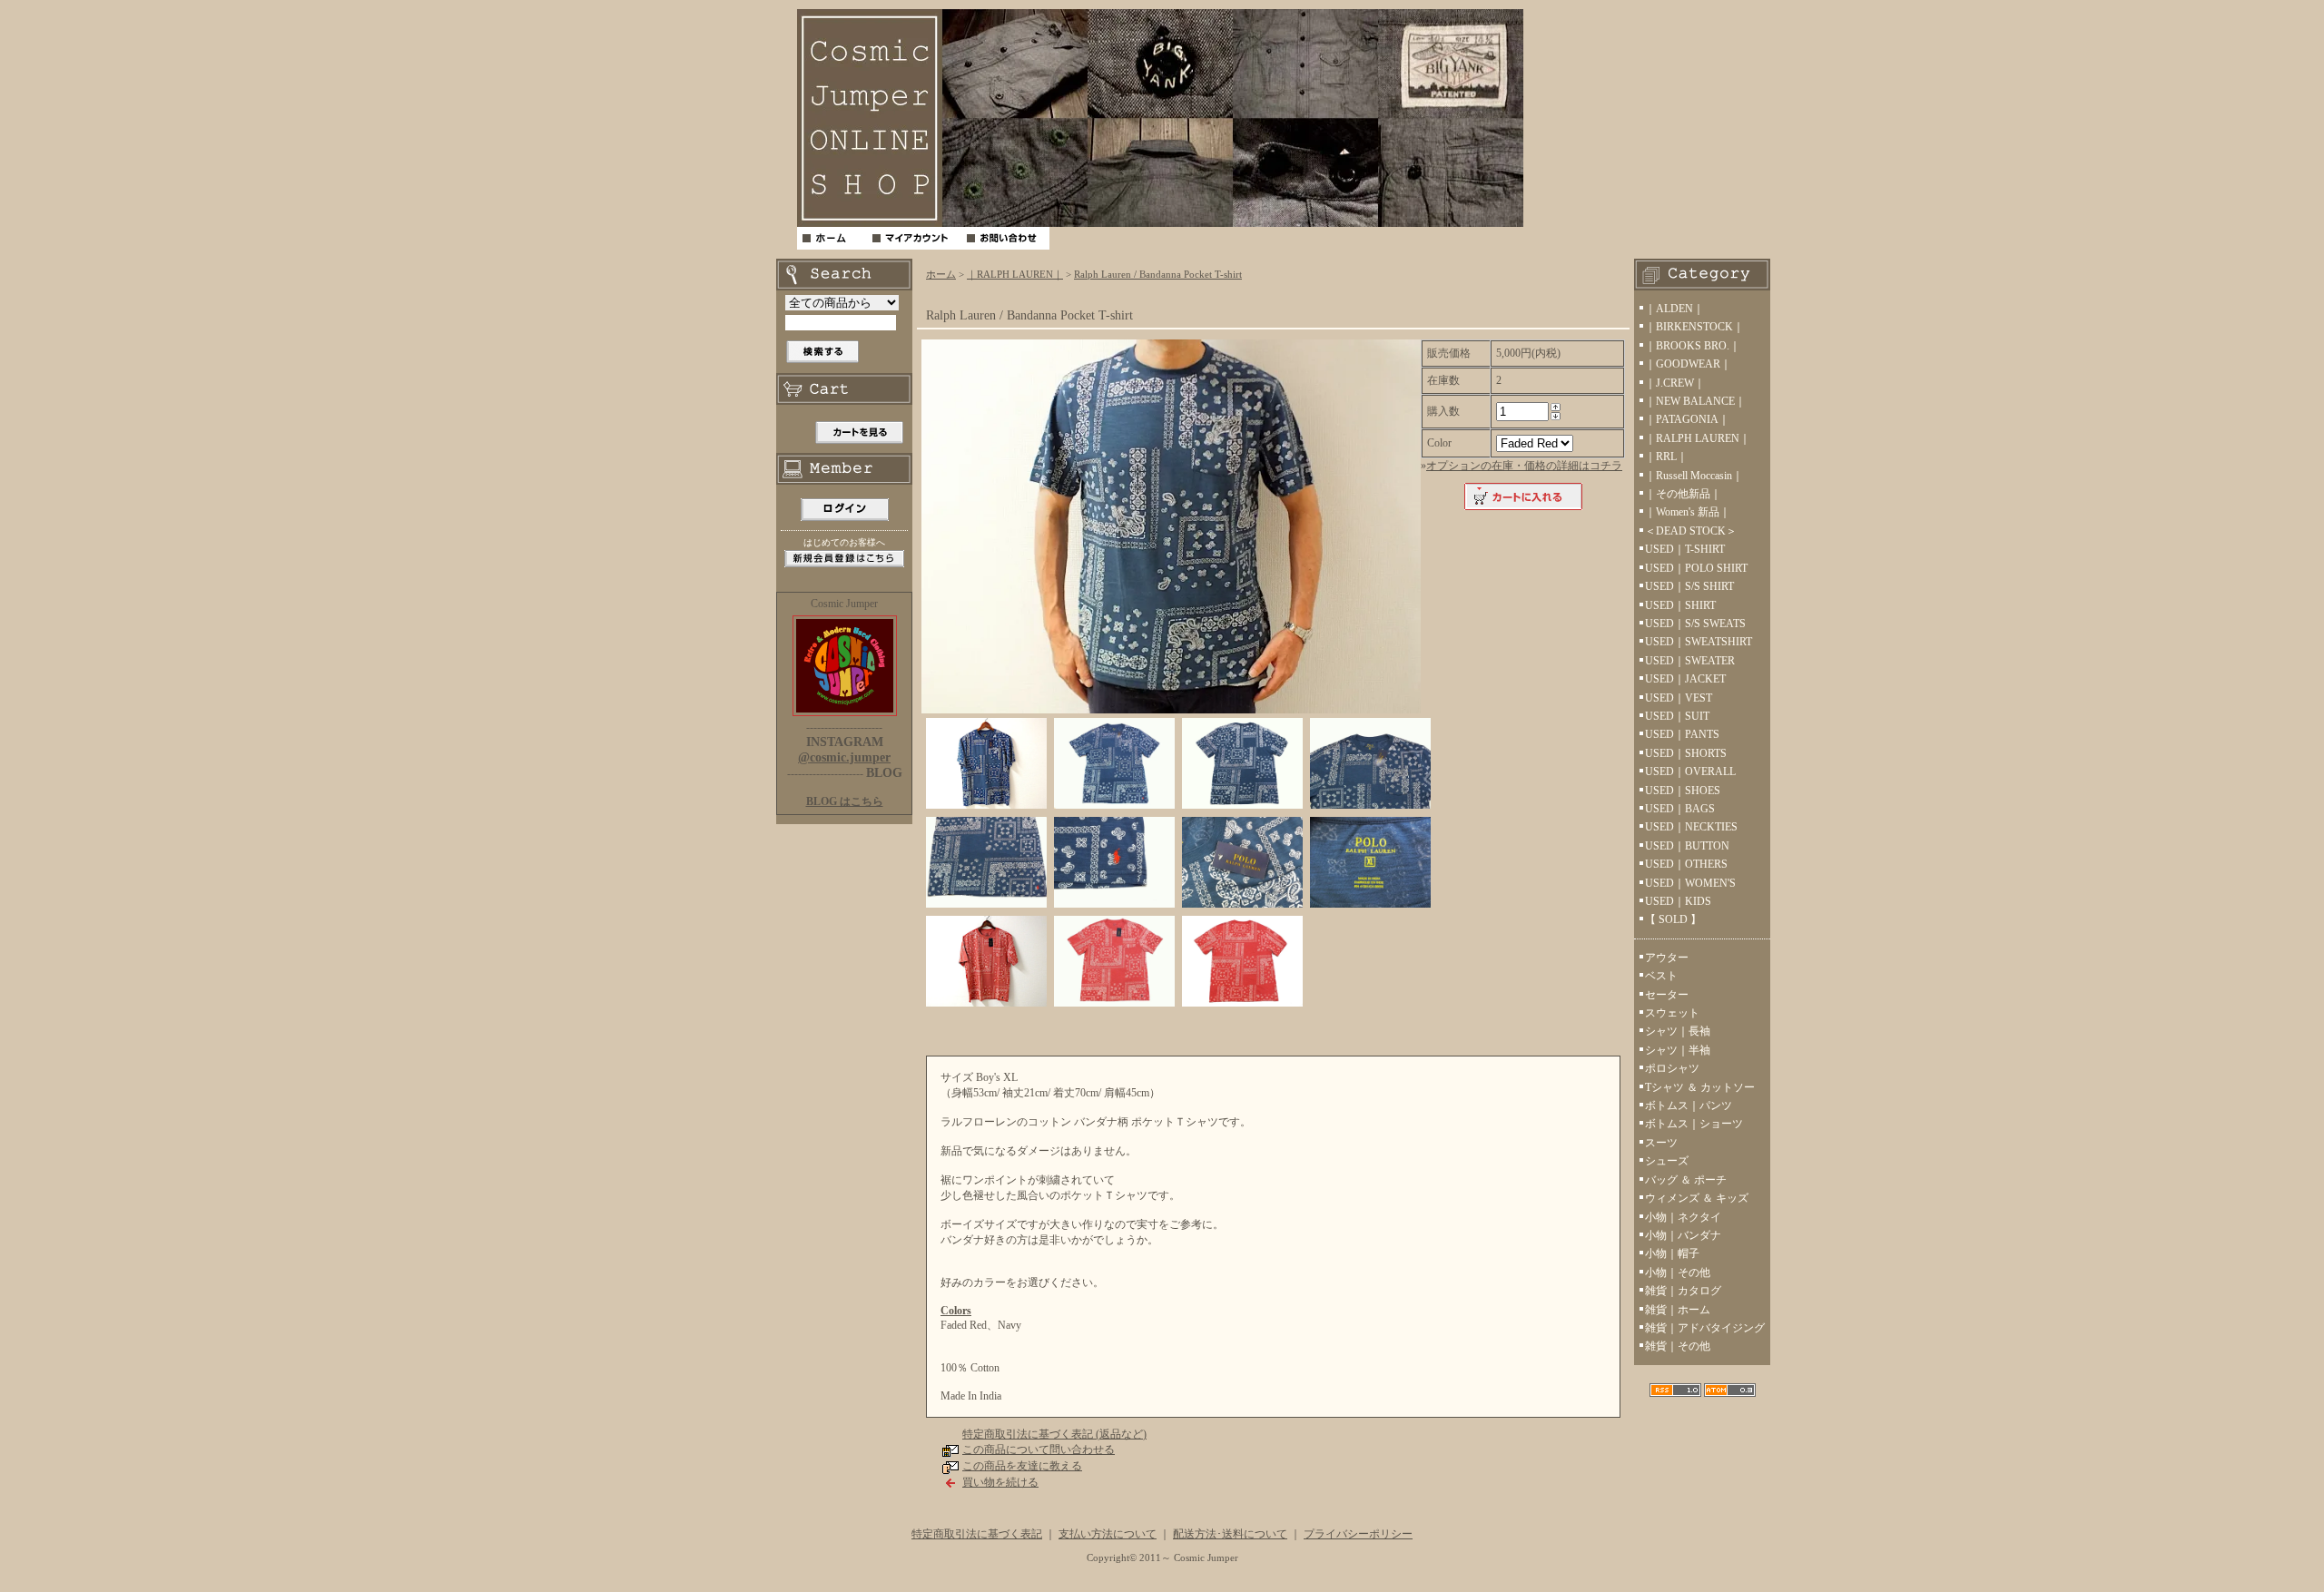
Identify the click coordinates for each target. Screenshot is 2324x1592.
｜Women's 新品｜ (1688, 512)
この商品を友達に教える (1022, 1466)
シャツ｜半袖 (1678, 1050)
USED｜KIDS (1678, 901)
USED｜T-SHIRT (1685, 549)
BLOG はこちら (845, 801)
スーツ (1661, 1143)
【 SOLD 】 (1673, 919)
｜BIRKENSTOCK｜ (1694, 327)
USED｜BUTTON (1687, 846)
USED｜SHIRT (1680, 605)
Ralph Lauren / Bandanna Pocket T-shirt (1158, 274)
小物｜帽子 (1672, 1253)
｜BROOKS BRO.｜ (1693, 346)
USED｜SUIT (1677, 716)
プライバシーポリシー (1358, 1534)
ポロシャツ (1672, 1068)
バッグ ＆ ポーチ (1686, 1180)
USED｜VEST (1679, 698)
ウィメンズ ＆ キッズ (1697, 1198)
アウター (1667, 958)
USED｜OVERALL (1690, 771)
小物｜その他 (1678, 1273)
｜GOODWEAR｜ (1688, 364)
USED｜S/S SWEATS (1695, 624)
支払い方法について (1108, 1534)
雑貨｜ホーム (1678, 1310)
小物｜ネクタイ (1683, 1217)
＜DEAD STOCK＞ (1691, 531)
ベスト (1661, 976)
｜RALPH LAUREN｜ (1015, 274)
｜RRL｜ (1666, 457)
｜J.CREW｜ (1675, 383)
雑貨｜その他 (1678, 1346)
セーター (1667, 995)
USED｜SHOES (1683, 791)
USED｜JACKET (1685, 679)
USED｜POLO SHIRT (1696, 568)
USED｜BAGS (1680, 809)
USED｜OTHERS (1686, 864)
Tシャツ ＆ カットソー (1700, 1087)
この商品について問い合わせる (1039, 1450)
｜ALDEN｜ (1674, 309)
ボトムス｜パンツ (1689, 1106)
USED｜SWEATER (1690, 661)
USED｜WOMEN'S (1690, 883)
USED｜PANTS (1682, 734)
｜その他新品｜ (1683, 494)
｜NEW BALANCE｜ (1695, 401)
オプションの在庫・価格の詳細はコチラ (1524, 466)
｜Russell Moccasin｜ (1694, 476)
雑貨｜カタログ (1683, 1291)
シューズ (1667, 1161)
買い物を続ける (1000, 1482)
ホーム (941, 274)
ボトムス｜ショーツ (1694, 1124)
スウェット (1672, 1013)
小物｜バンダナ (1683, 1235)
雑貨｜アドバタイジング (1705, 1328)
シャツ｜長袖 (1678, 1031)
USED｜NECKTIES (1691, 827)
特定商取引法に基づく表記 (977, 1534)
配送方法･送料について (1230, 1534)
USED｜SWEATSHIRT (1699, 642)
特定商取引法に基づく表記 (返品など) (1054, 1434)
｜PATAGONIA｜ (1687, 419)
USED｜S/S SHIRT (1689, 586)
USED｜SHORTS (1686, 753)
